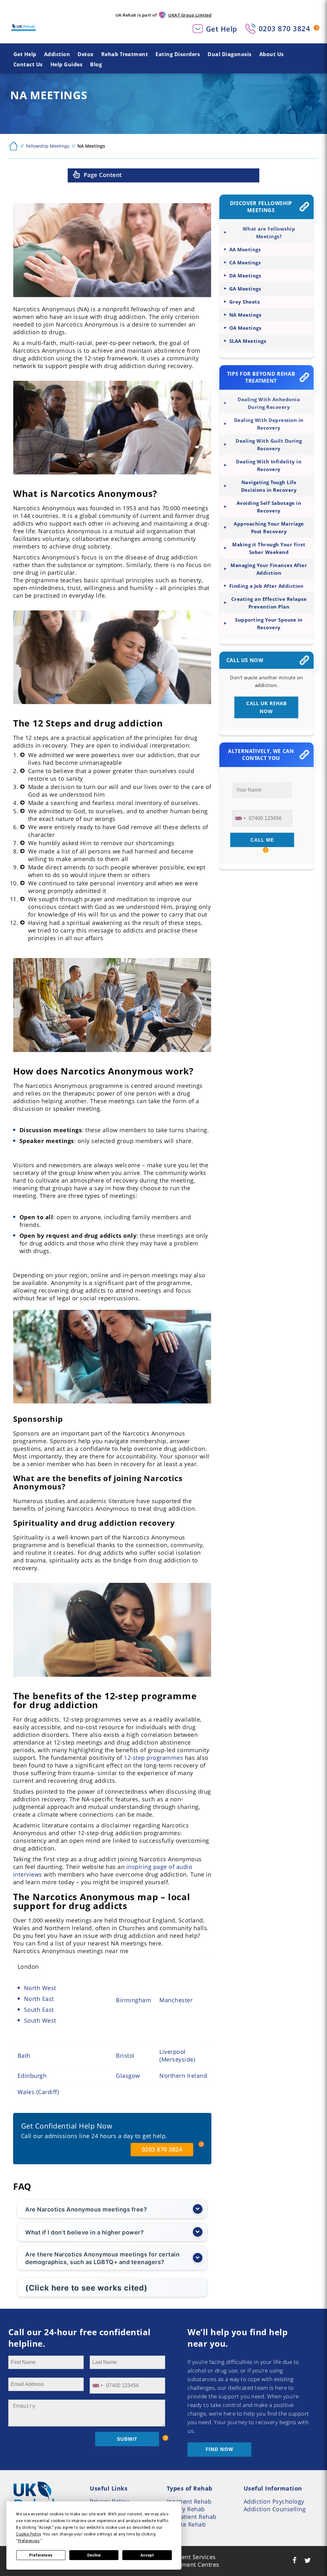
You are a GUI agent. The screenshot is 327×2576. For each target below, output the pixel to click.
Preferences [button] (29, 2541)
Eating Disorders (178, 54)
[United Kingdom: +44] (240, 818)
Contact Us (28, 64)
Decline (94, 2555)
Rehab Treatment (125, 54)
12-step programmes (153, 1758)
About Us (272, 54)
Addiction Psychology (274, 2501)
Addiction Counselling (275, 2509)
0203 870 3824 (285, 28)
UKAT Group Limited (190, 15)
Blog (96, 64)
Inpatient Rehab (189, 2501)
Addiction (57, 54)
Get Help (222, 29)
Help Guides (67, 64)
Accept (147, 2555)
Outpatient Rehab (192, 2517)
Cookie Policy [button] (28, 2534)
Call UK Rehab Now (267, 707)
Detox (86, 54)
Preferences (41, 2555)
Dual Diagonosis (230, 54)
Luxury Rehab (186, 2509)
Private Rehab (186, 2524)
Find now (220, 2449)
